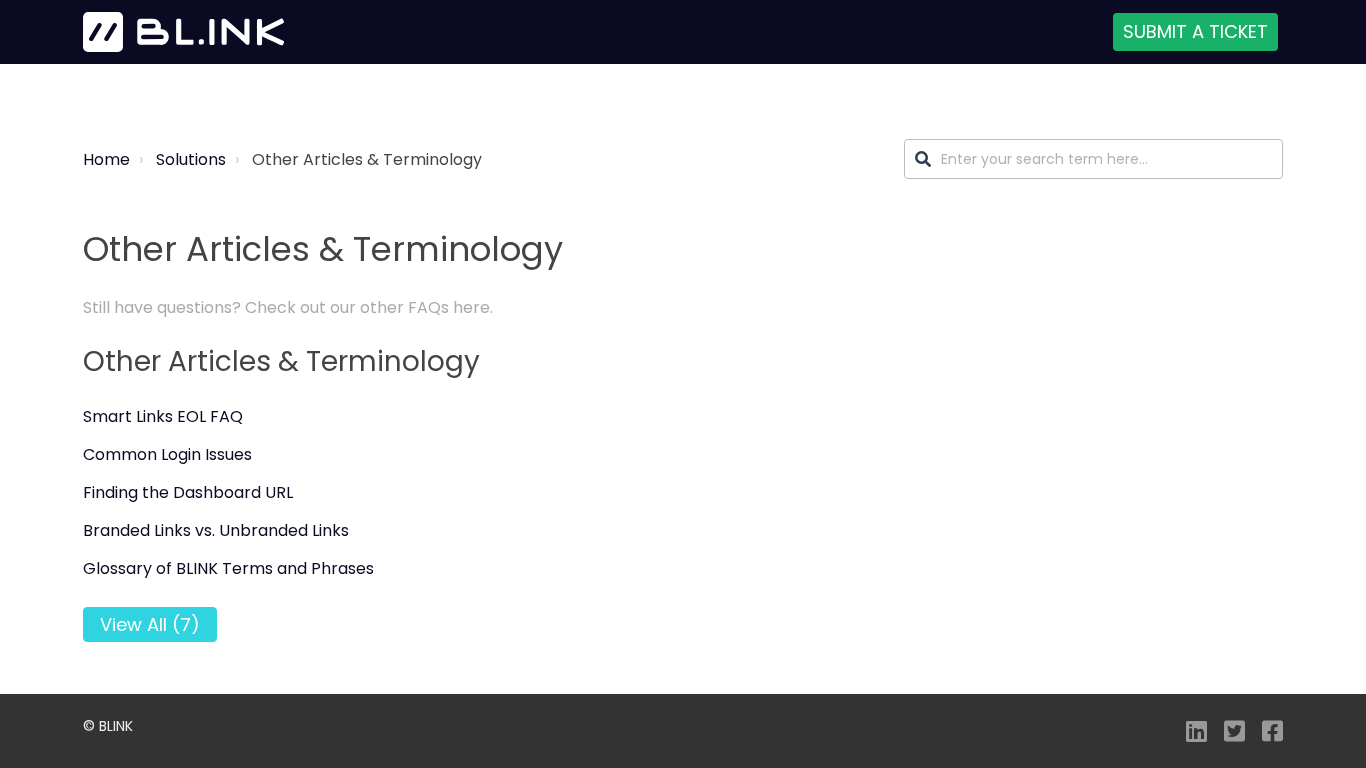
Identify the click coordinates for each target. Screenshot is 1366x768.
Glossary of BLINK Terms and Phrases (228, 568)
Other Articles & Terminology (281, 361)
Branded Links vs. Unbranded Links (216, 530)
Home (106, 159)
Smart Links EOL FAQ (163, 416)
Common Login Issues (167, 454)
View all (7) (150, 624)
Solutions (191, 159)
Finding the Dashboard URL (188, 492)
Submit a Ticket (1195, 31)
